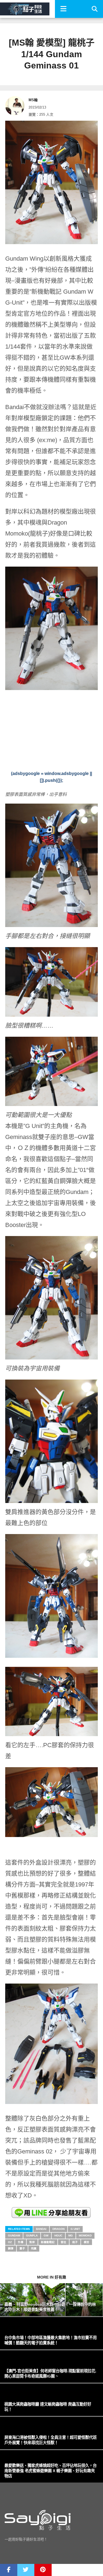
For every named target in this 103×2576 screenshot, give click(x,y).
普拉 (63, 2242)
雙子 (22, 2248)
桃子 (75, 2242)
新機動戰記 (48, 2242)
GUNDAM (14, 2236)
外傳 (21, 2242)
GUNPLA (32, 2236)
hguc (58, 2236)
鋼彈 (11, 2248)
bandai (41, 2229)
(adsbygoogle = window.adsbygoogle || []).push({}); (51, 777)
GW (46, 2236)
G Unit (75, 2229)
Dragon (59, 2229)
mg (71, 2236)
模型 (87, 2242)
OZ (10, 2242)
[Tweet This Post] (26, 2570)
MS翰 (33, 100)
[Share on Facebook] (9, 2570)
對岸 (32, 2242)
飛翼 (34, 2248)
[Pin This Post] (43, 2570)
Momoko (85, 2236)
